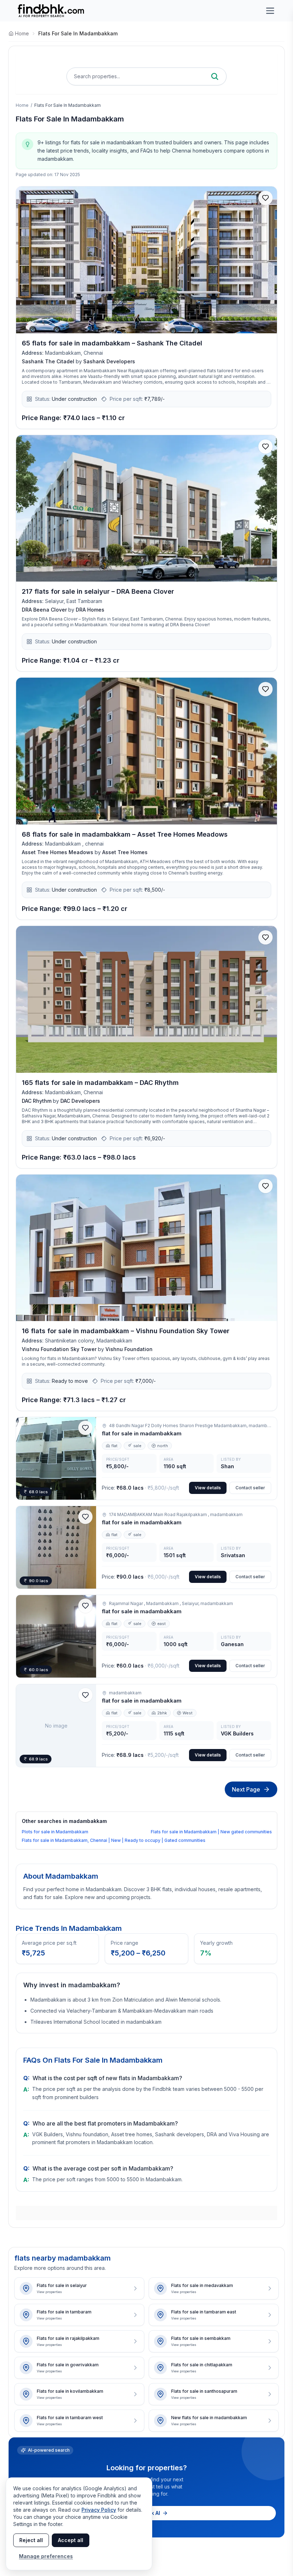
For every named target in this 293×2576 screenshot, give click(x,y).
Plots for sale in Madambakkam (55, 1832)
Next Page (246, 1789)
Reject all (31, 2540)
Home (22, 105)
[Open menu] (270, 11)
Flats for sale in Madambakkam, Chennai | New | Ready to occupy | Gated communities (114, 1840)
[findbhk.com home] (51, 11)
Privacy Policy (99, 2510)
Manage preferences (46, 2556)
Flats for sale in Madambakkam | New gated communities (211, 1832)
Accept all (71, 2540)
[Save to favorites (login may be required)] (265, 198)
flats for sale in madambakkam (78, 33)
